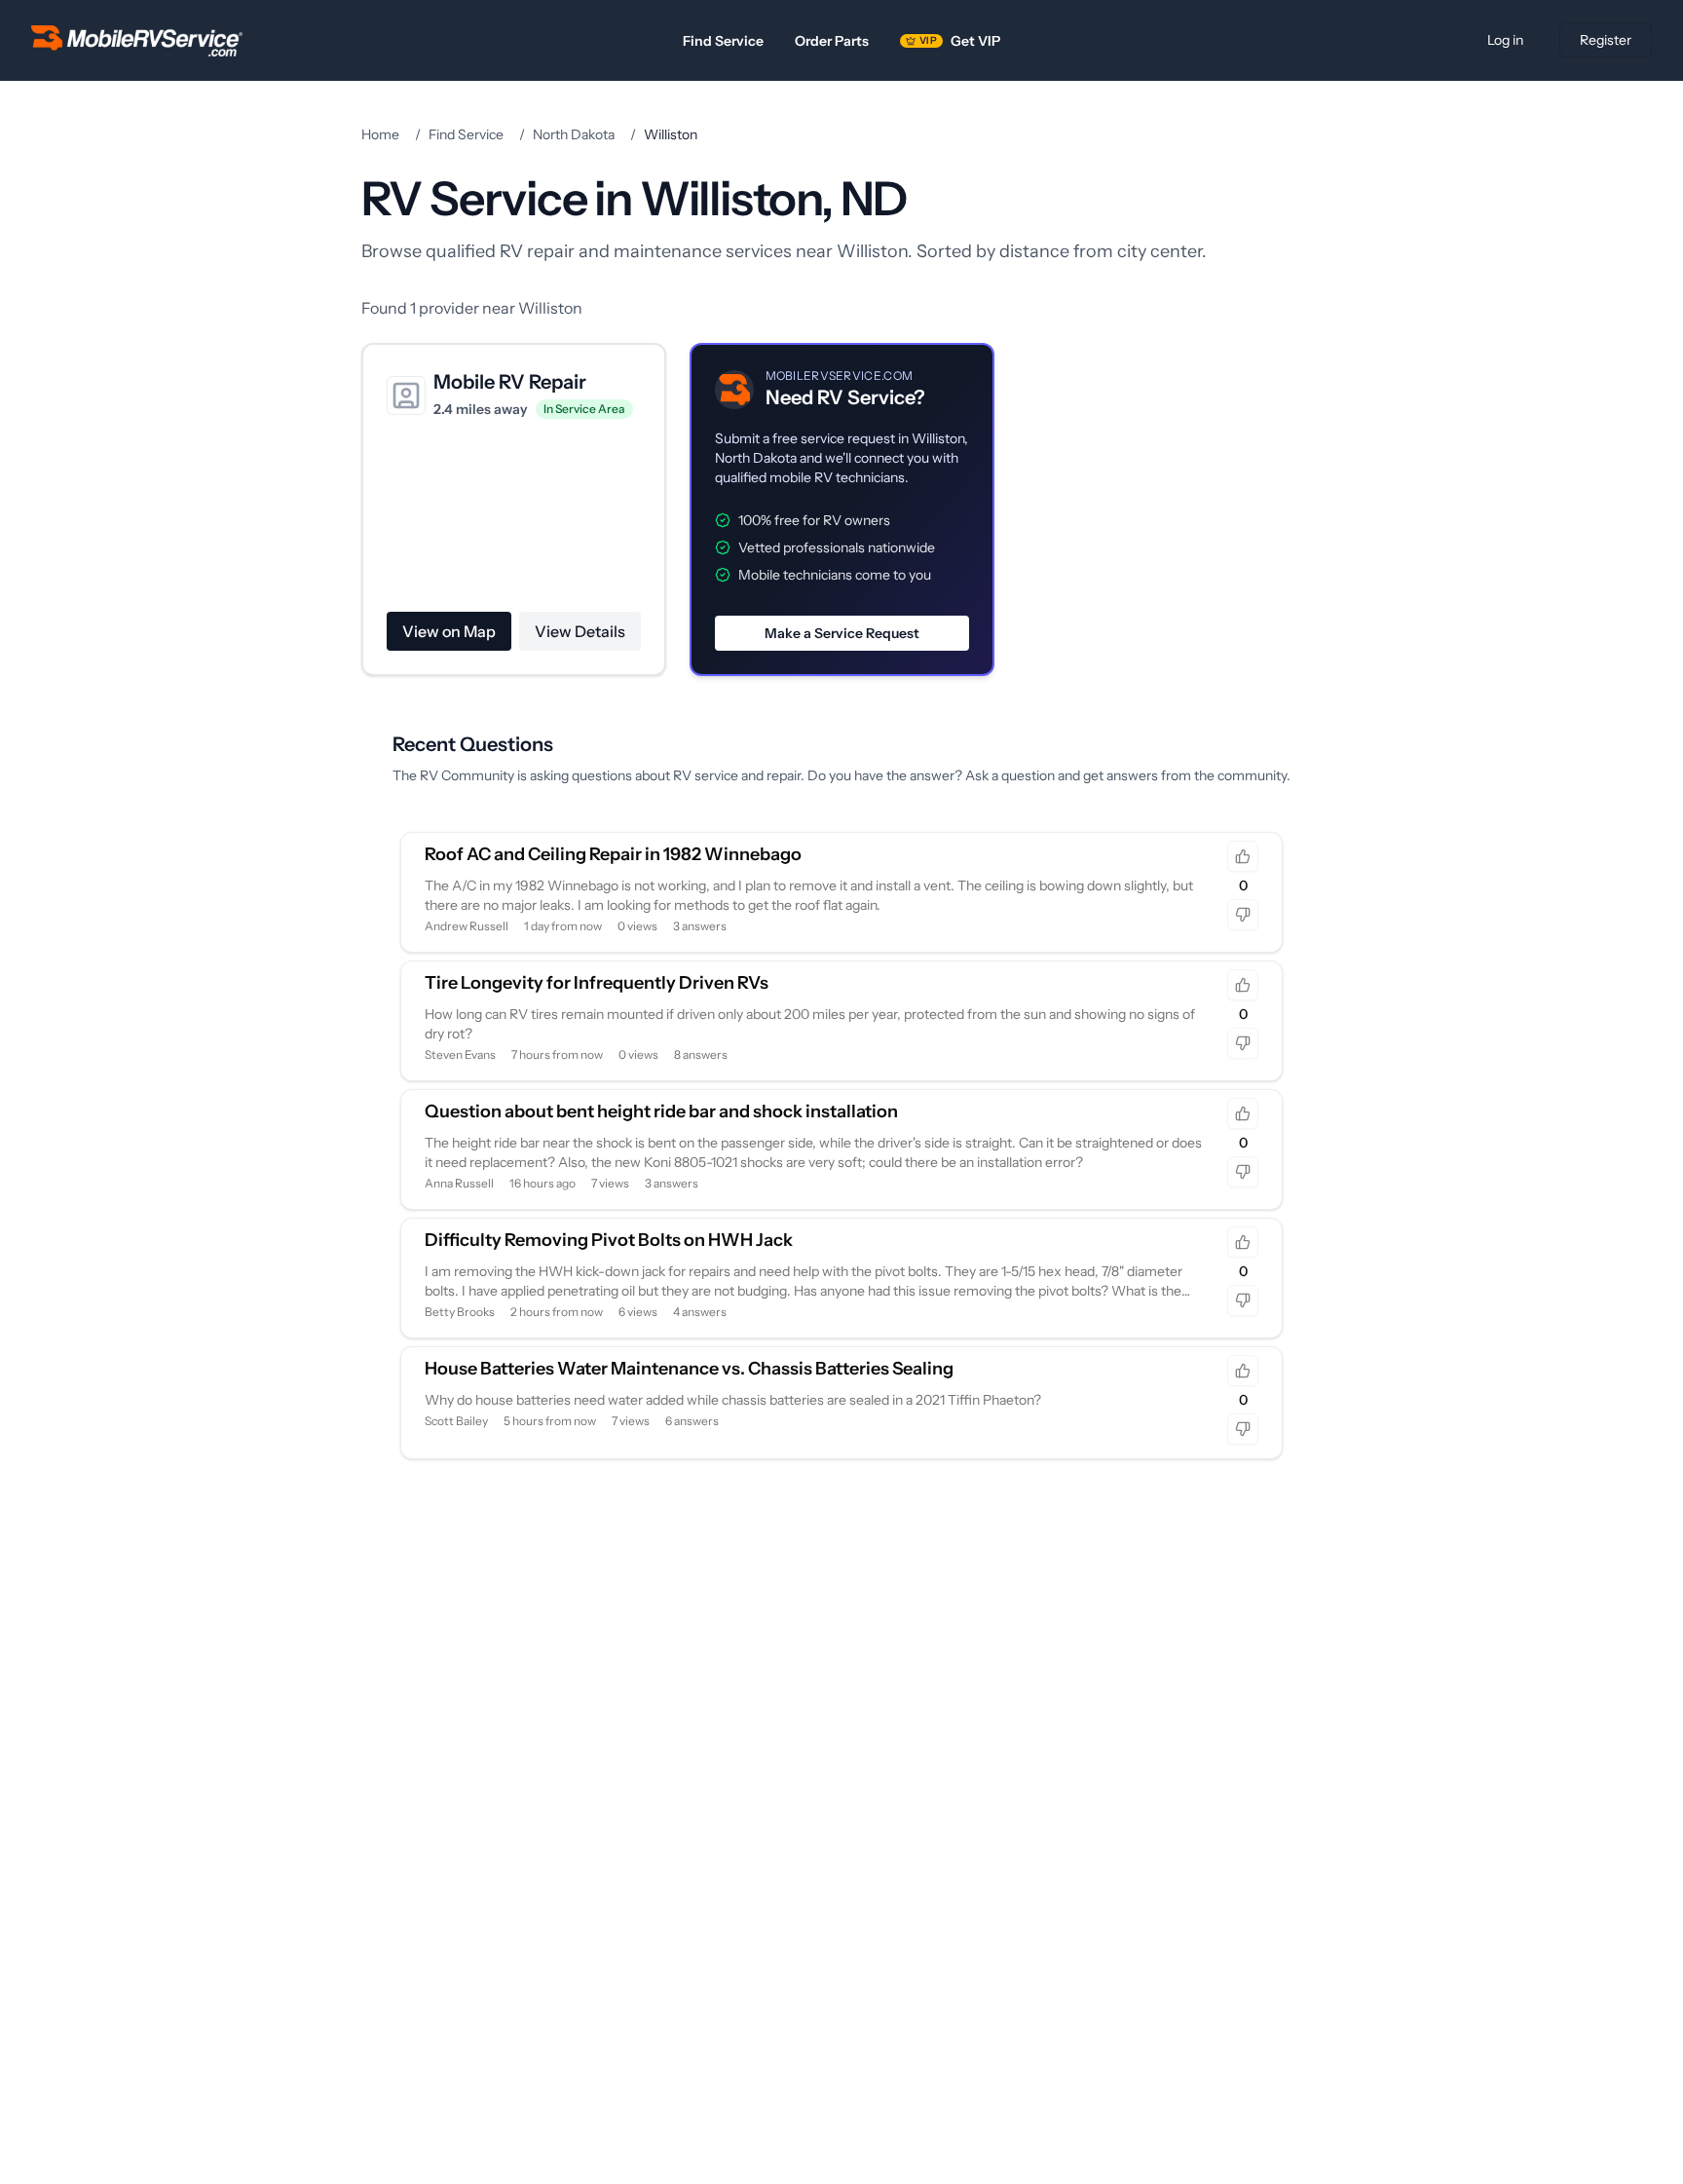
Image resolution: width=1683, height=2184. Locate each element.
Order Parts (832, 41)
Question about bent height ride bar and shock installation (661, 1111)
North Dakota (574, 134)
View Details (580, 631)
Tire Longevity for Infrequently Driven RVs (597, 983)
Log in (1505, 40)
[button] (842, 509)
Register (1606, 40)
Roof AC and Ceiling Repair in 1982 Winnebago (613, 854)
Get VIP (960, 41)
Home (380, 134)
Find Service (723, 41)
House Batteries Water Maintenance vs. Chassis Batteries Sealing (689, 1369)
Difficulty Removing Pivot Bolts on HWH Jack (609, 1240)
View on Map (449, 631)
